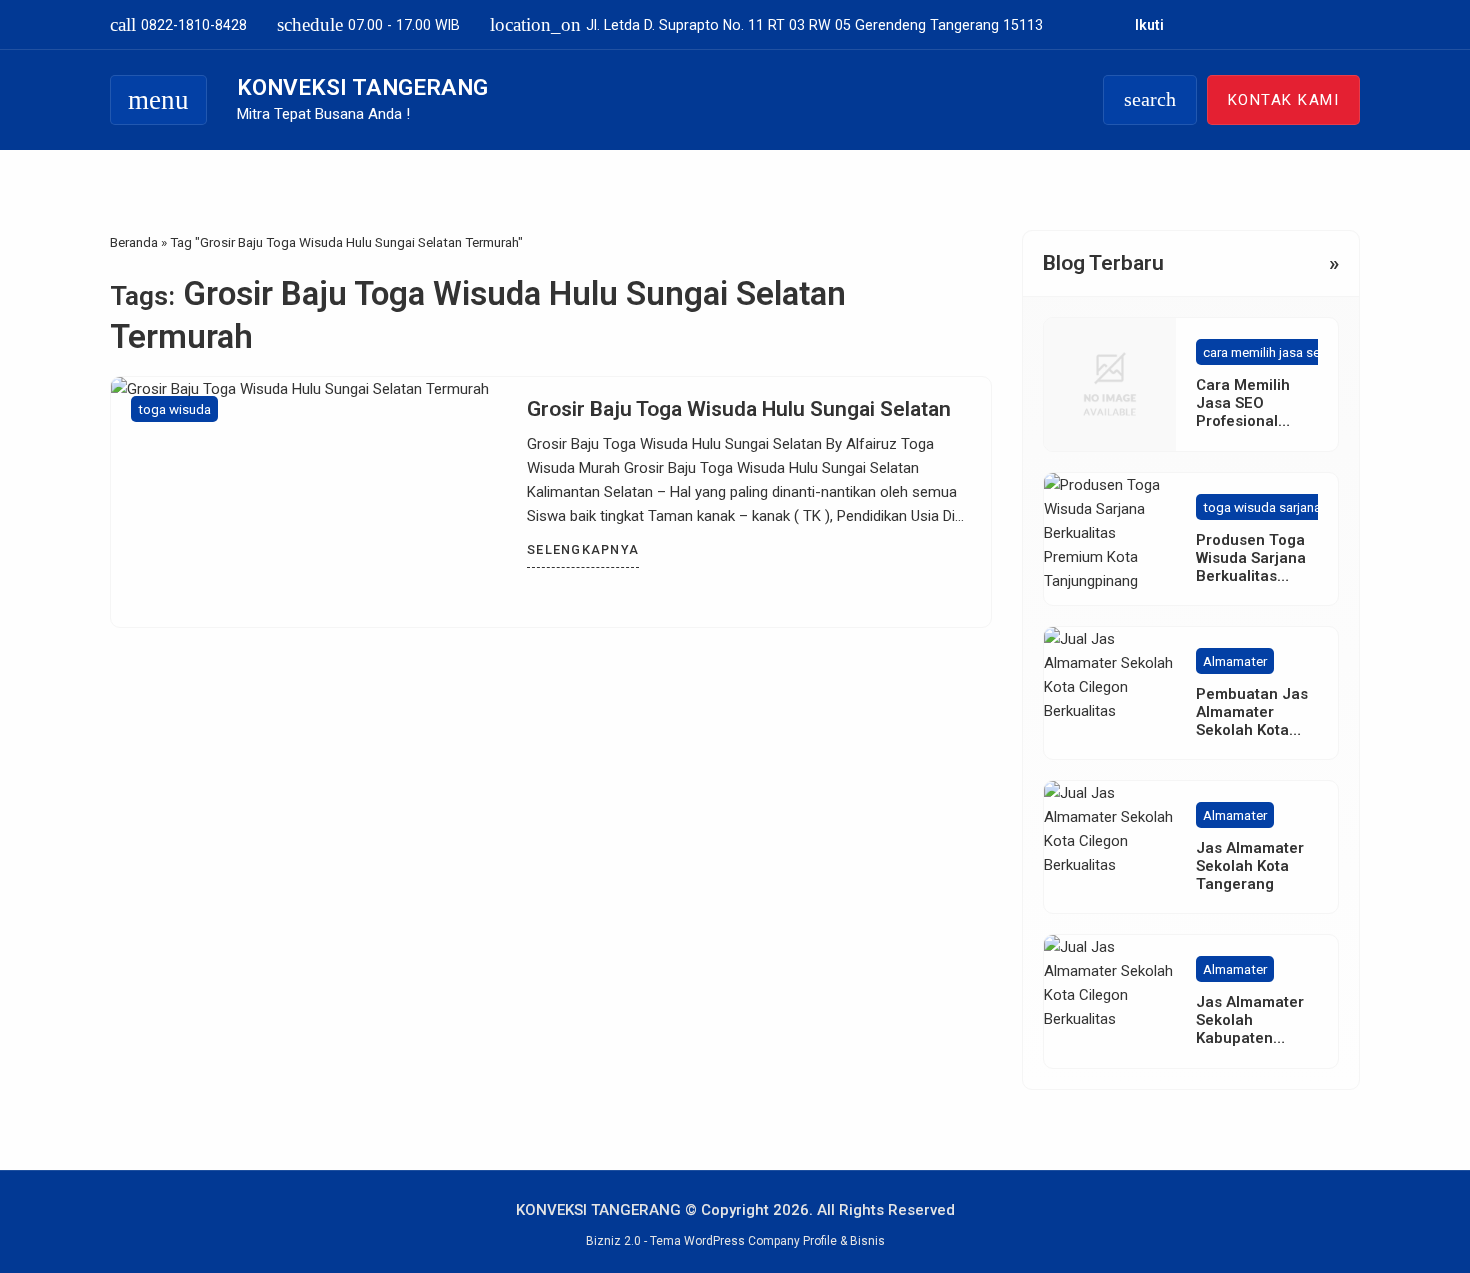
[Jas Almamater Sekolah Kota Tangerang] (1110, 847)
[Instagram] (1213, 25)
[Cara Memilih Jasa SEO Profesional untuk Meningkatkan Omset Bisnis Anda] (1110, 384)
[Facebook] (1185, 25)
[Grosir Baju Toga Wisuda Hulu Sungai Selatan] (309, 502)
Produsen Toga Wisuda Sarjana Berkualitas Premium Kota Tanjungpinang (1251, 576)
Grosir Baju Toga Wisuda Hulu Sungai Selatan (739, 409)
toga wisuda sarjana (1262, 507)
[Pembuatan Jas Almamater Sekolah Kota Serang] (1110, 693)
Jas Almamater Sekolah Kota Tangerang (1250, 866)
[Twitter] (1269, 25)
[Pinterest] (1353, 25)
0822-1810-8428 (178, 24)
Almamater (1235, 661)
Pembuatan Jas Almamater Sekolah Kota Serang (1252, 721)
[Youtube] (1241, 25)
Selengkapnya (583, 549)
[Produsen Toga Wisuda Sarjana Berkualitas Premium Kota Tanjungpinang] (1110, 539)
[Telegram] (1325, 25)
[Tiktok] (1297, 25)
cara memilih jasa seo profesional (1300, 352)
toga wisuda (174, 409)
